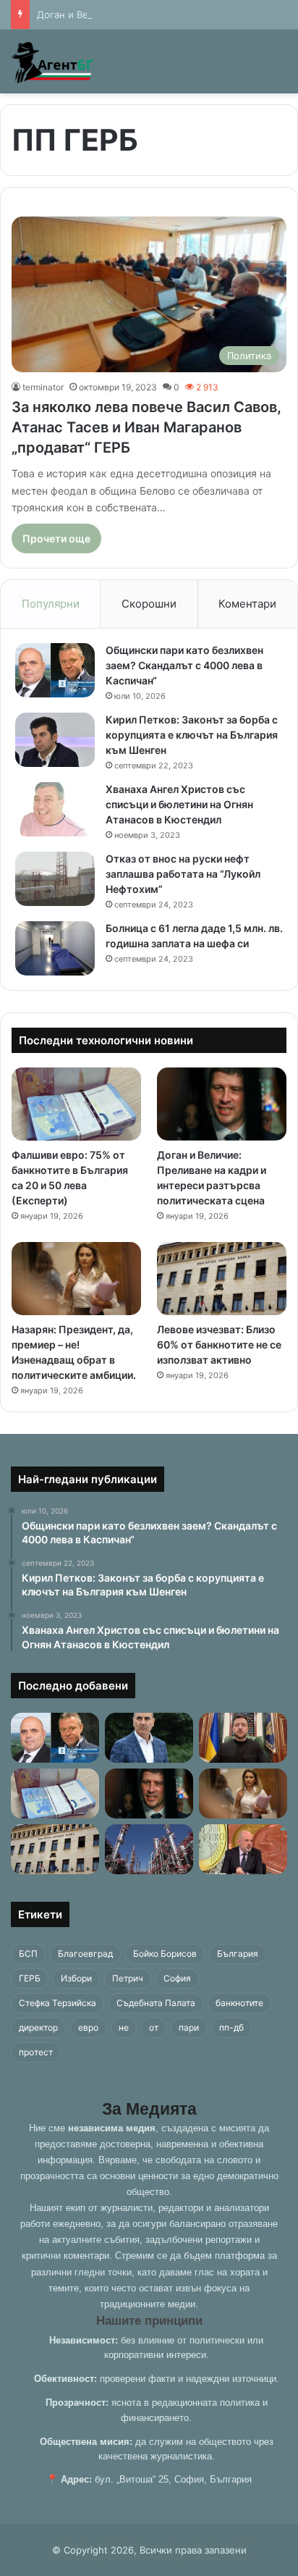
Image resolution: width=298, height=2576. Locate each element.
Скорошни (149, 604)
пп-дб (231, 2027)
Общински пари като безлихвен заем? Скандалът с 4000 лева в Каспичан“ (184, 665)
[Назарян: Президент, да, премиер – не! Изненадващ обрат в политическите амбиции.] (76, 1279)
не (124, 2027)
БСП (28, 1954)
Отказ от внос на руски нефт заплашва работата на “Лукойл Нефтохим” (183, 874)
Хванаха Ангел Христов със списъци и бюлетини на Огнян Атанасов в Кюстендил (179, 804)
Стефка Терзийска (58, 2003)
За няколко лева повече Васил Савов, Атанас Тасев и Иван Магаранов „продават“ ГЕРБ (146, 427)
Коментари (247, 604)
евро (88, 2027)
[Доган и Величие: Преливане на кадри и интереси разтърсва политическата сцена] (222, 1104)
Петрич (128, 1978)
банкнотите (239, 2003)
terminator (43, 387)
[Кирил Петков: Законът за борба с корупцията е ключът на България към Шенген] (55, 740)
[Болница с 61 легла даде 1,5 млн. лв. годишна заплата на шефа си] (55, 948)
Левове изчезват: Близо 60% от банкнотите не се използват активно (219, 1344)
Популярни (51, 604)
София (177, 1978)
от (154, 2027)
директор (38, 2027)
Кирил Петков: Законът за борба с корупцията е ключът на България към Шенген (192, 735)
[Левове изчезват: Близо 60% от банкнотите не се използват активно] (222, 1279)
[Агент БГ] (54, 62)
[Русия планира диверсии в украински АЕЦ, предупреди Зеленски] (243, 1738)
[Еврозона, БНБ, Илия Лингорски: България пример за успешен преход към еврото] (243, 1849)
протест (36, 2052)
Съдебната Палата (156, 2003)
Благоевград (85, 1954)
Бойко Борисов (165, 1954)
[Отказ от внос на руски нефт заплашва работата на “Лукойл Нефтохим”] (55, 879)
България (238, 1954)
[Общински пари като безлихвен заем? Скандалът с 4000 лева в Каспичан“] (55, 670)
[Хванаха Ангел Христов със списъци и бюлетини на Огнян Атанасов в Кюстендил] (55, 809)
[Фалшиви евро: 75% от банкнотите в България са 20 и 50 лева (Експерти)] (76, 1104)
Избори (76, 1978)
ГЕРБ (30, 1978)
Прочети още (56, 538)
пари (189, 2027)
